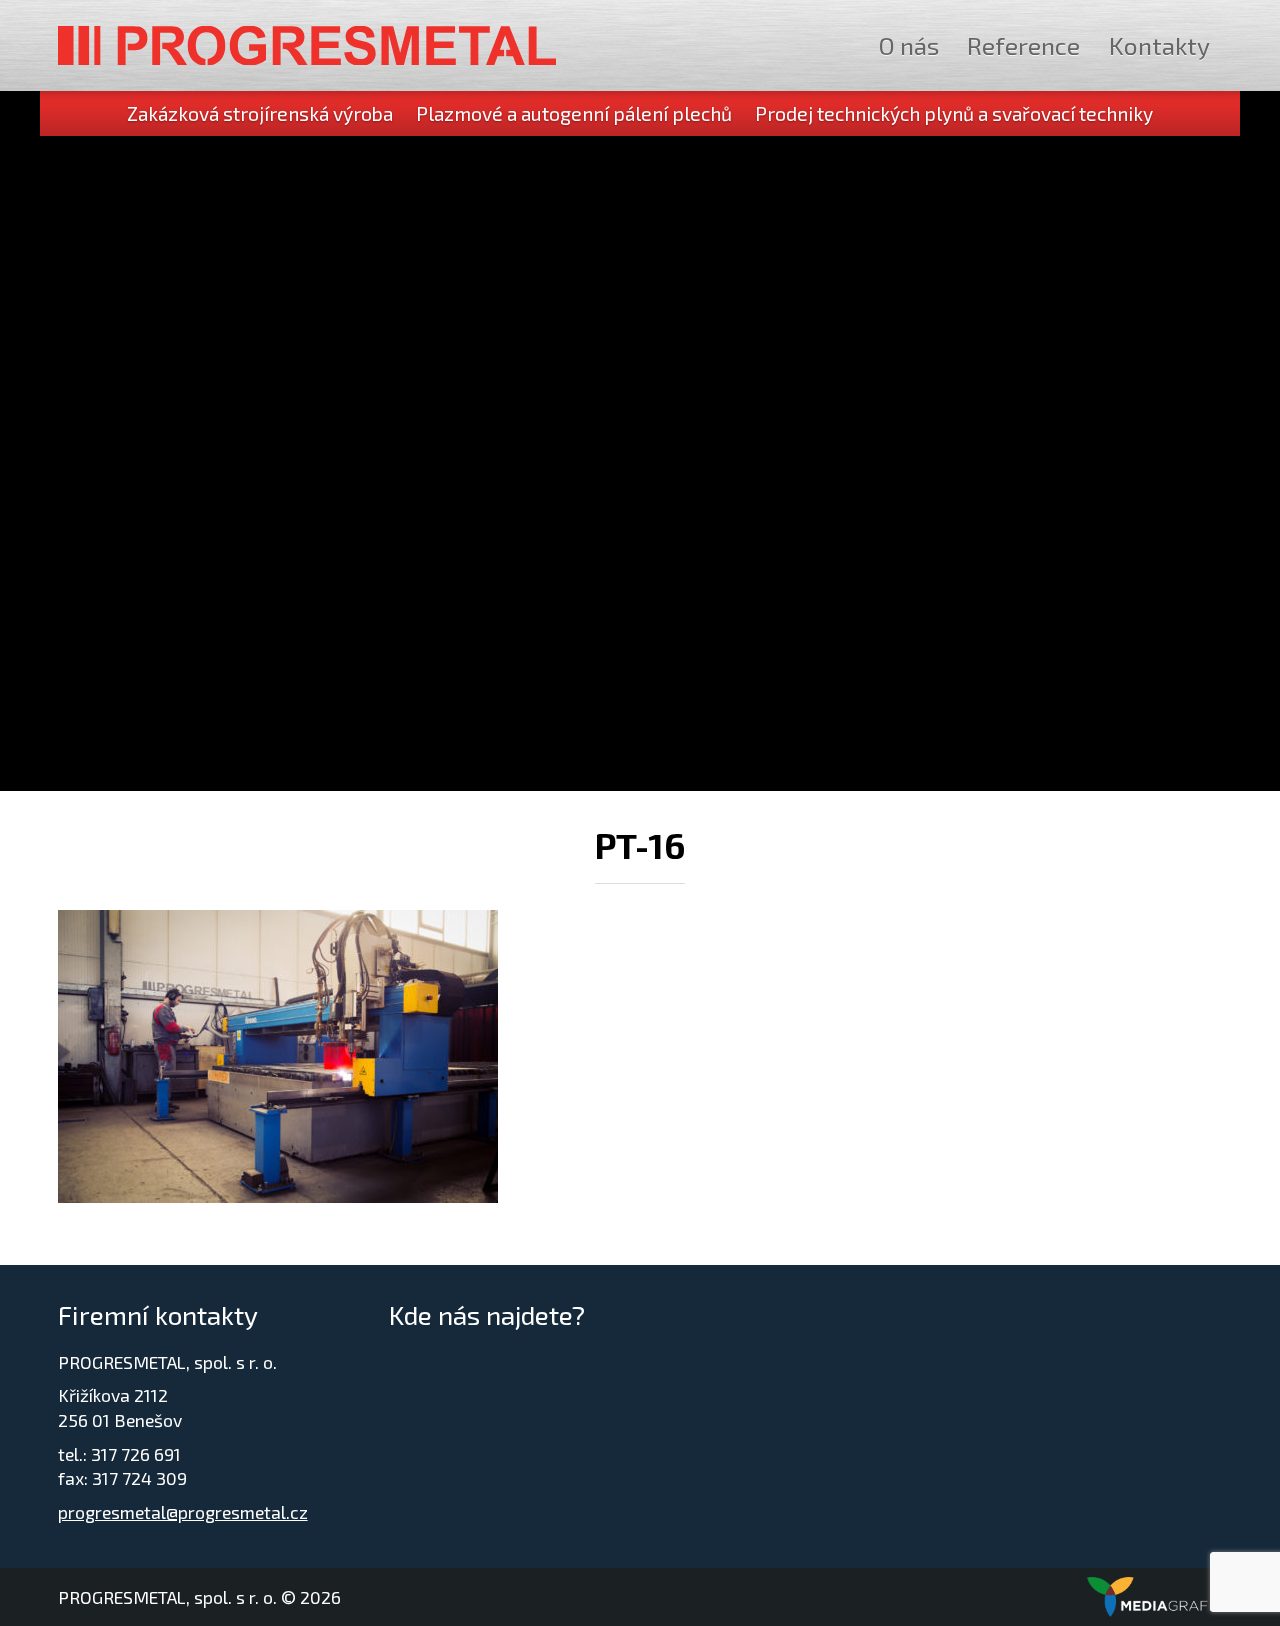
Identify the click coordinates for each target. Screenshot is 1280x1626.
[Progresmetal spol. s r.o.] (307, 45)
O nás (909, 45)
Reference (1023, 45)
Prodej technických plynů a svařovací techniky (954, 113)
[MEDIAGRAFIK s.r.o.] (1155, 1597)
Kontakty (1159, 45)
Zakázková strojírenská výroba (260, 113)
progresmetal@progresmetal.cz (183, 1512)
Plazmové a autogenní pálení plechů (574, 113)
